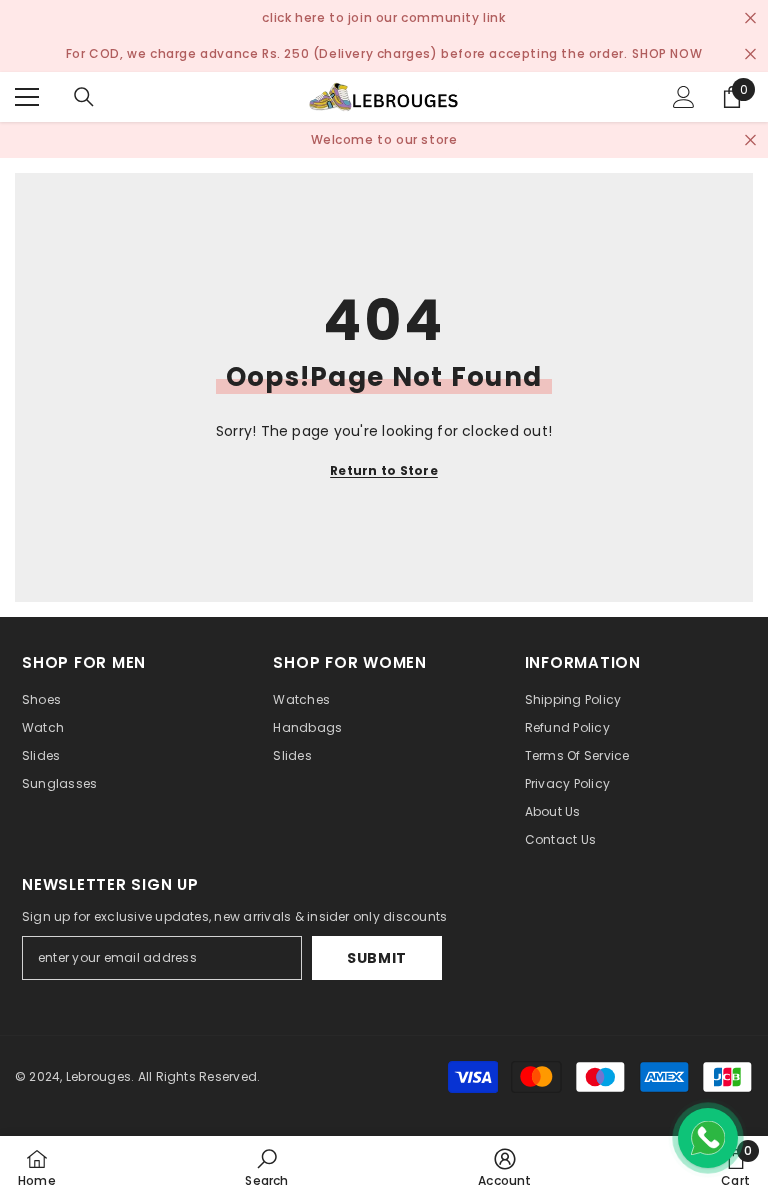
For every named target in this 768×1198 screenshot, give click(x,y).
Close (750, 18)
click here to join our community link (383, 17)
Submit (377, 958)
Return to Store (384, 470)
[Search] (84, 97)
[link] (266, 1167)
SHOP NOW (667, 53)
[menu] (27, 97)
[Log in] (684, 97)
